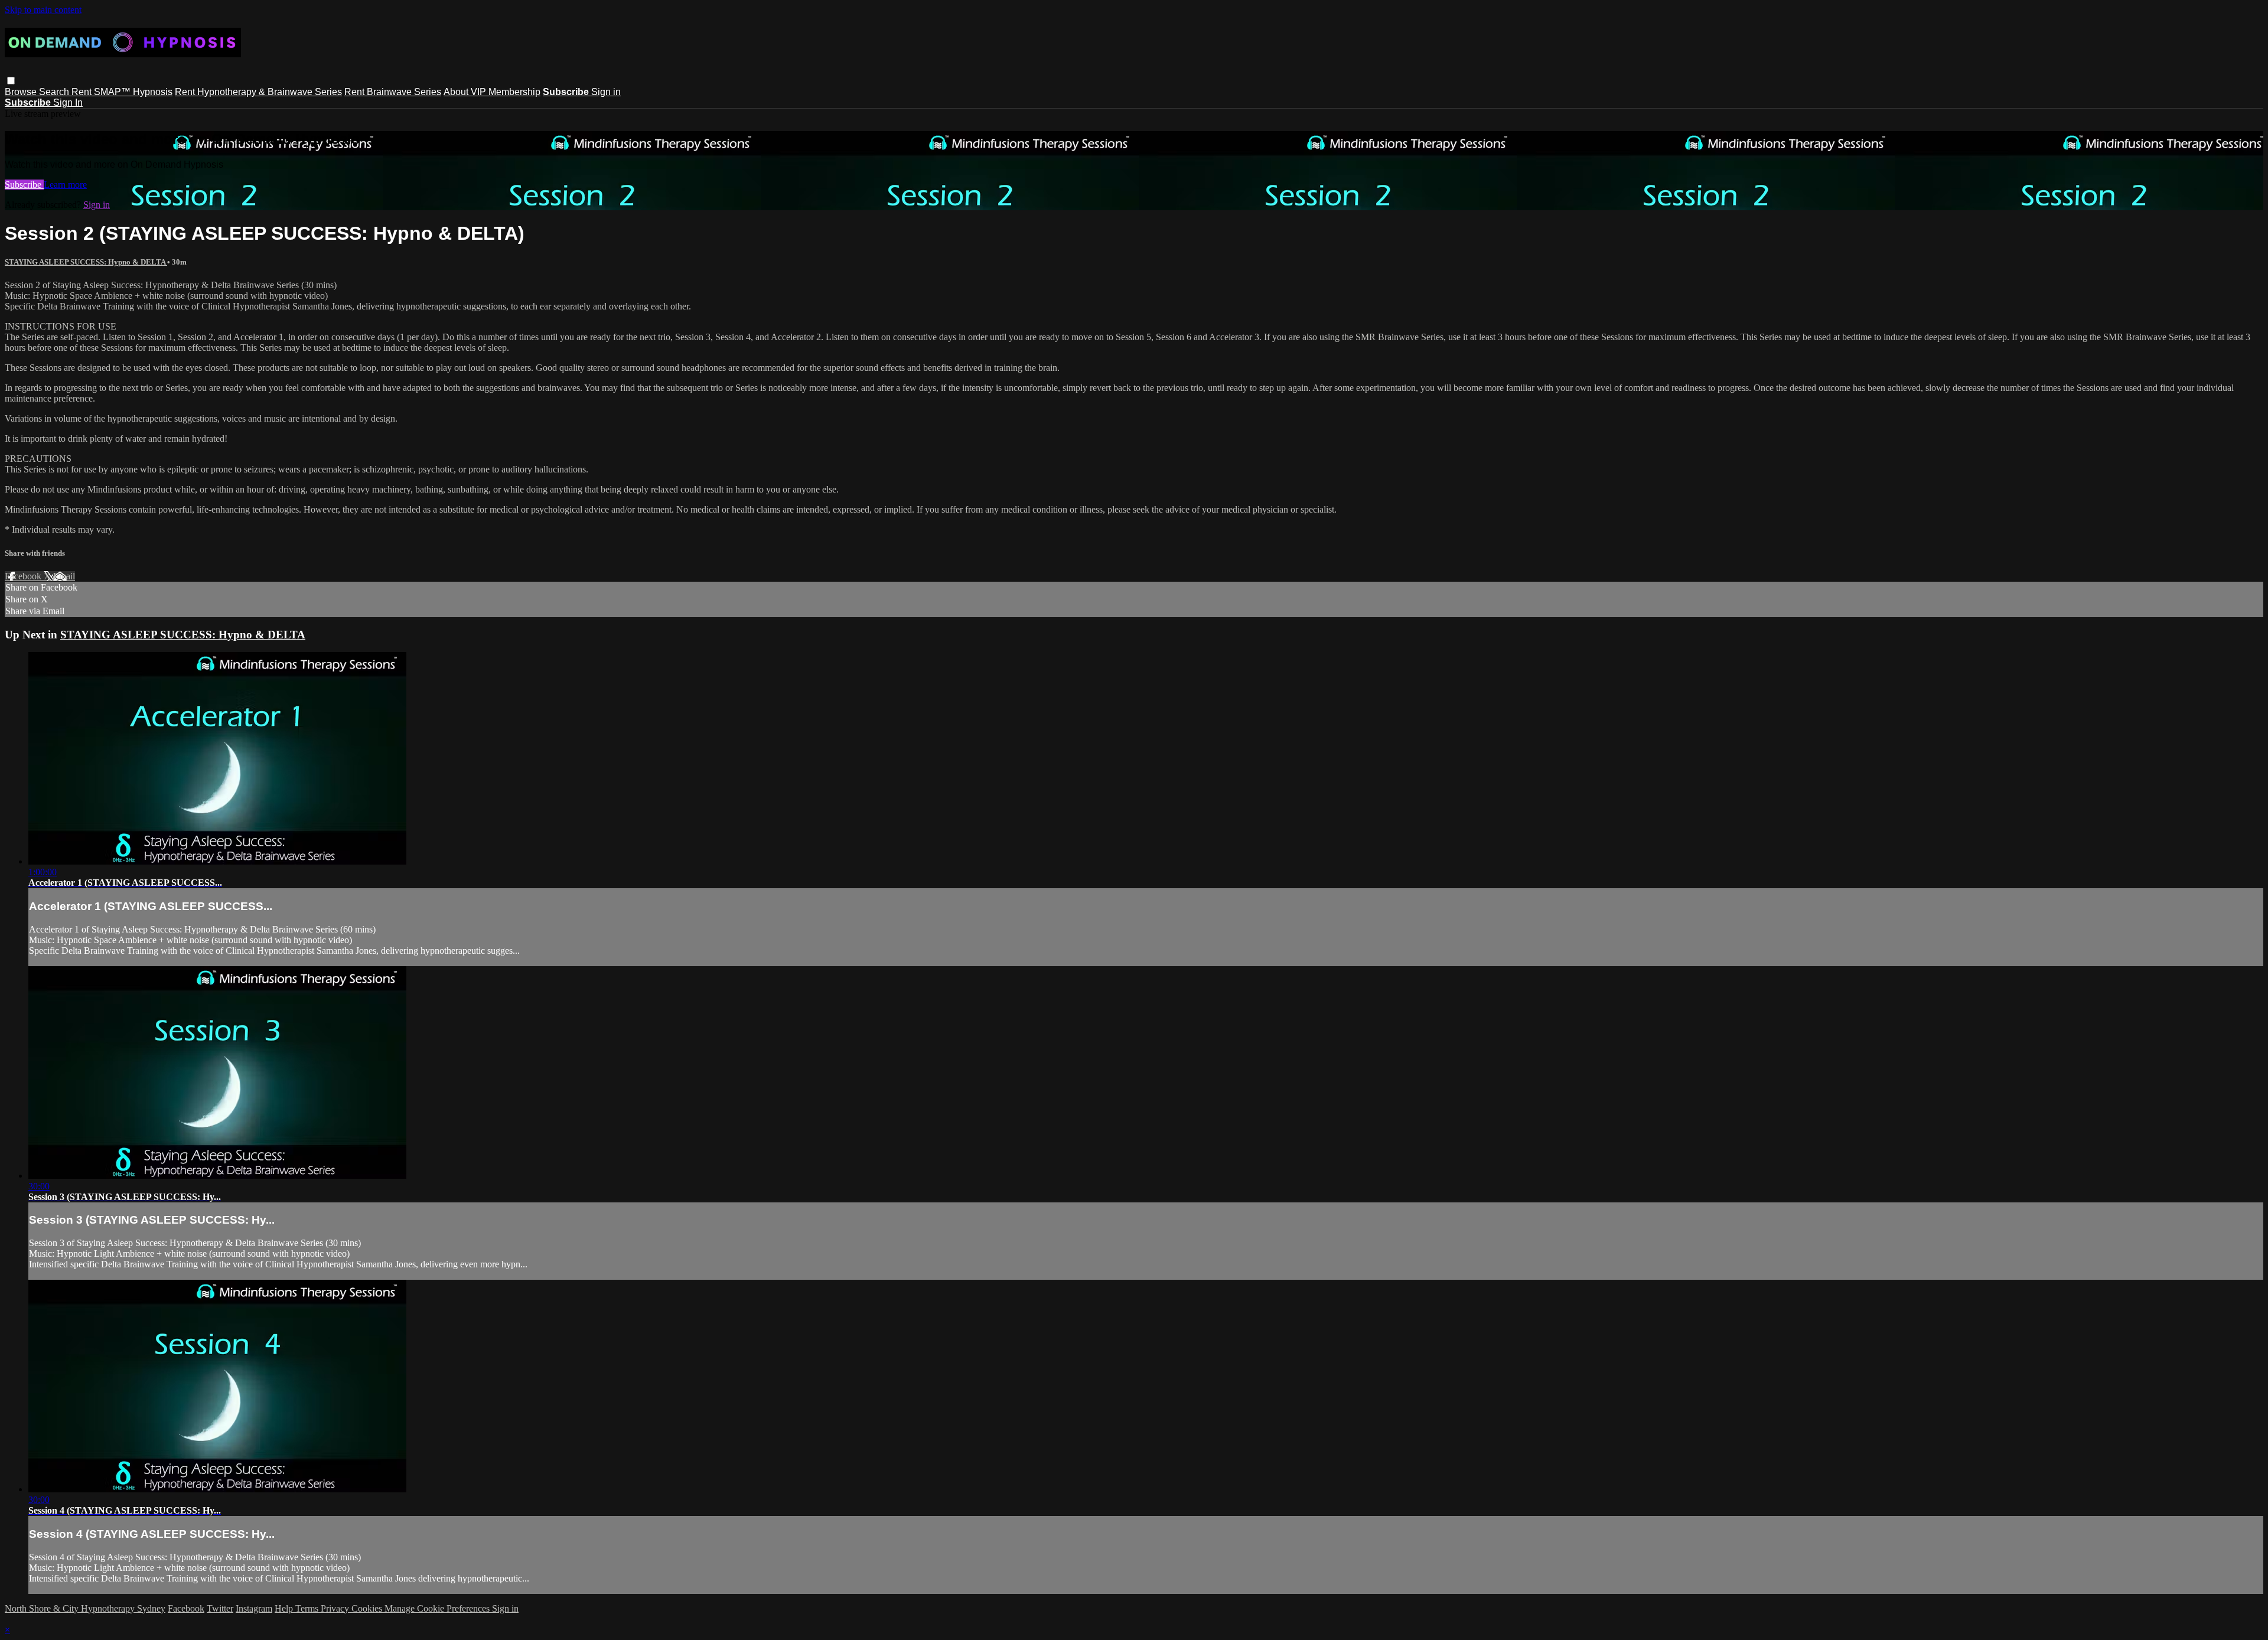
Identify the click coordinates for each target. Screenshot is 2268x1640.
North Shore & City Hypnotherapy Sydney (85, 1608)
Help (285, 1608)
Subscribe (24, 185)
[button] (11, 81)
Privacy (336, 1608)
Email (64, 576)
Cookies (368, 1608)
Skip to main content (43, 10)
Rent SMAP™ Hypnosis (122, 92)
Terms (308, 1608)
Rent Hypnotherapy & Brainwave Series (258, 92)
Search (55, 92)
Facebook (24, 576)
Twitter (220, 1608)
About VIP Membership (492, 92)
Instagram (254, 1608)
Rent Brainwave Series (393, 92)
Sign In (68, 102)
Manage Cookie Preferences (438, 1608)
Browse (22, 92)
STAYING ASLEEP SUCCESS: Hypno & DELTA (86, 262)
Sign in (606, 92)
